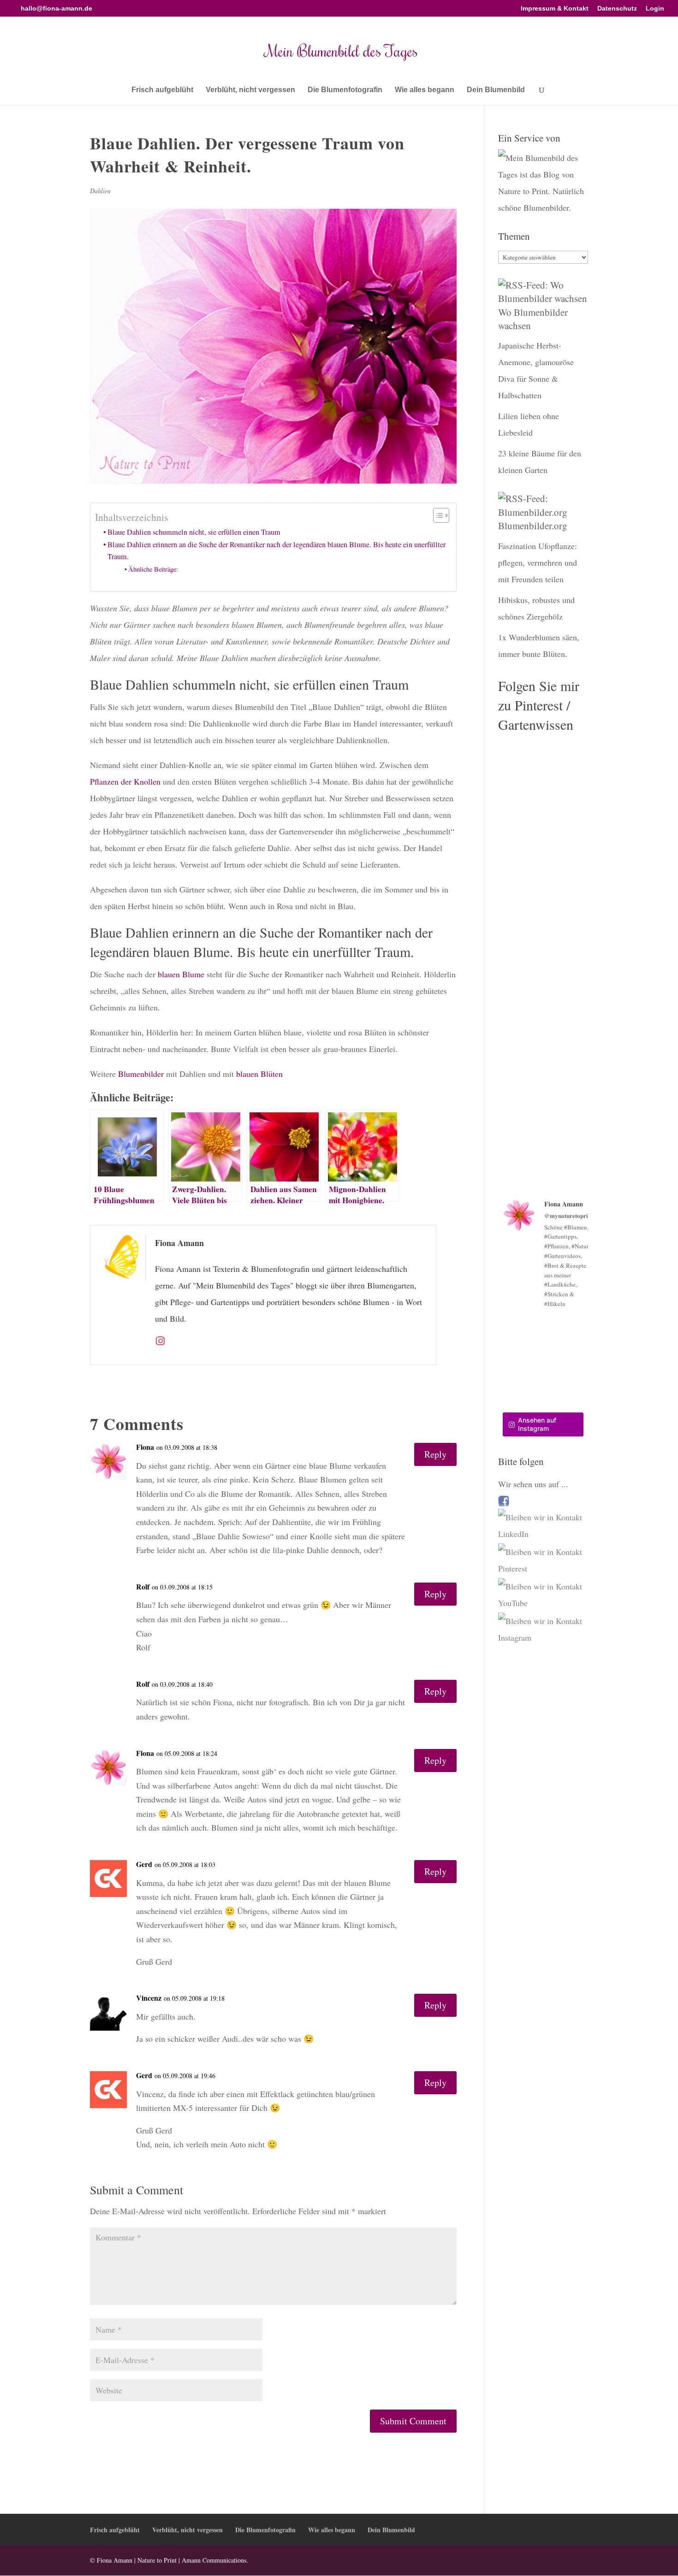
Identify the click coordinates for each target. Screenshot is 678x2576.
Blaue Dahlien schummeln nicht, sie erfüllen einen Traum (194, 532)
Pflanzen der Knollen (126, 781)
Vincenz (149, 1998)
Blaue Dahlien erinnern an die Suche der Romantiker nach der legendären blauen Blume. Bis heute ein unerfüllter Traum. (277, 550)
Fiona (145, 1447)
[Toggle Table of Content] (437, 515)
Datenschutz (617, 9)
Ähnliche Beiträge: (153, 569)
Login (655, 9)
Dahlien (100, 191)
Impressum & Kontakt (555, 9)
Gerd (144, 1864)
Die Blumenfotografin (345, 90)
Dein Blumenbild (496, 90)
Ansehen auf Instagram (537, 1424)
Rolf (143, 1586)
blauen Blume (181, 974)
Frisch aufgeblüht (162, 90)
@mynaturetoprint (569, 1215)
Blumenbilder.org (533, 526)
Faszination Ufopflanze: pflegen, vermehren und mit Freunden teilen (538, 562)
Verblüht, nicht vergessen (250, 90)
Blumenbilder (141, 1074)
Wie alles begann (425, 90)
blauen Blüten (259, 1074)
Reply (435, 1454)
